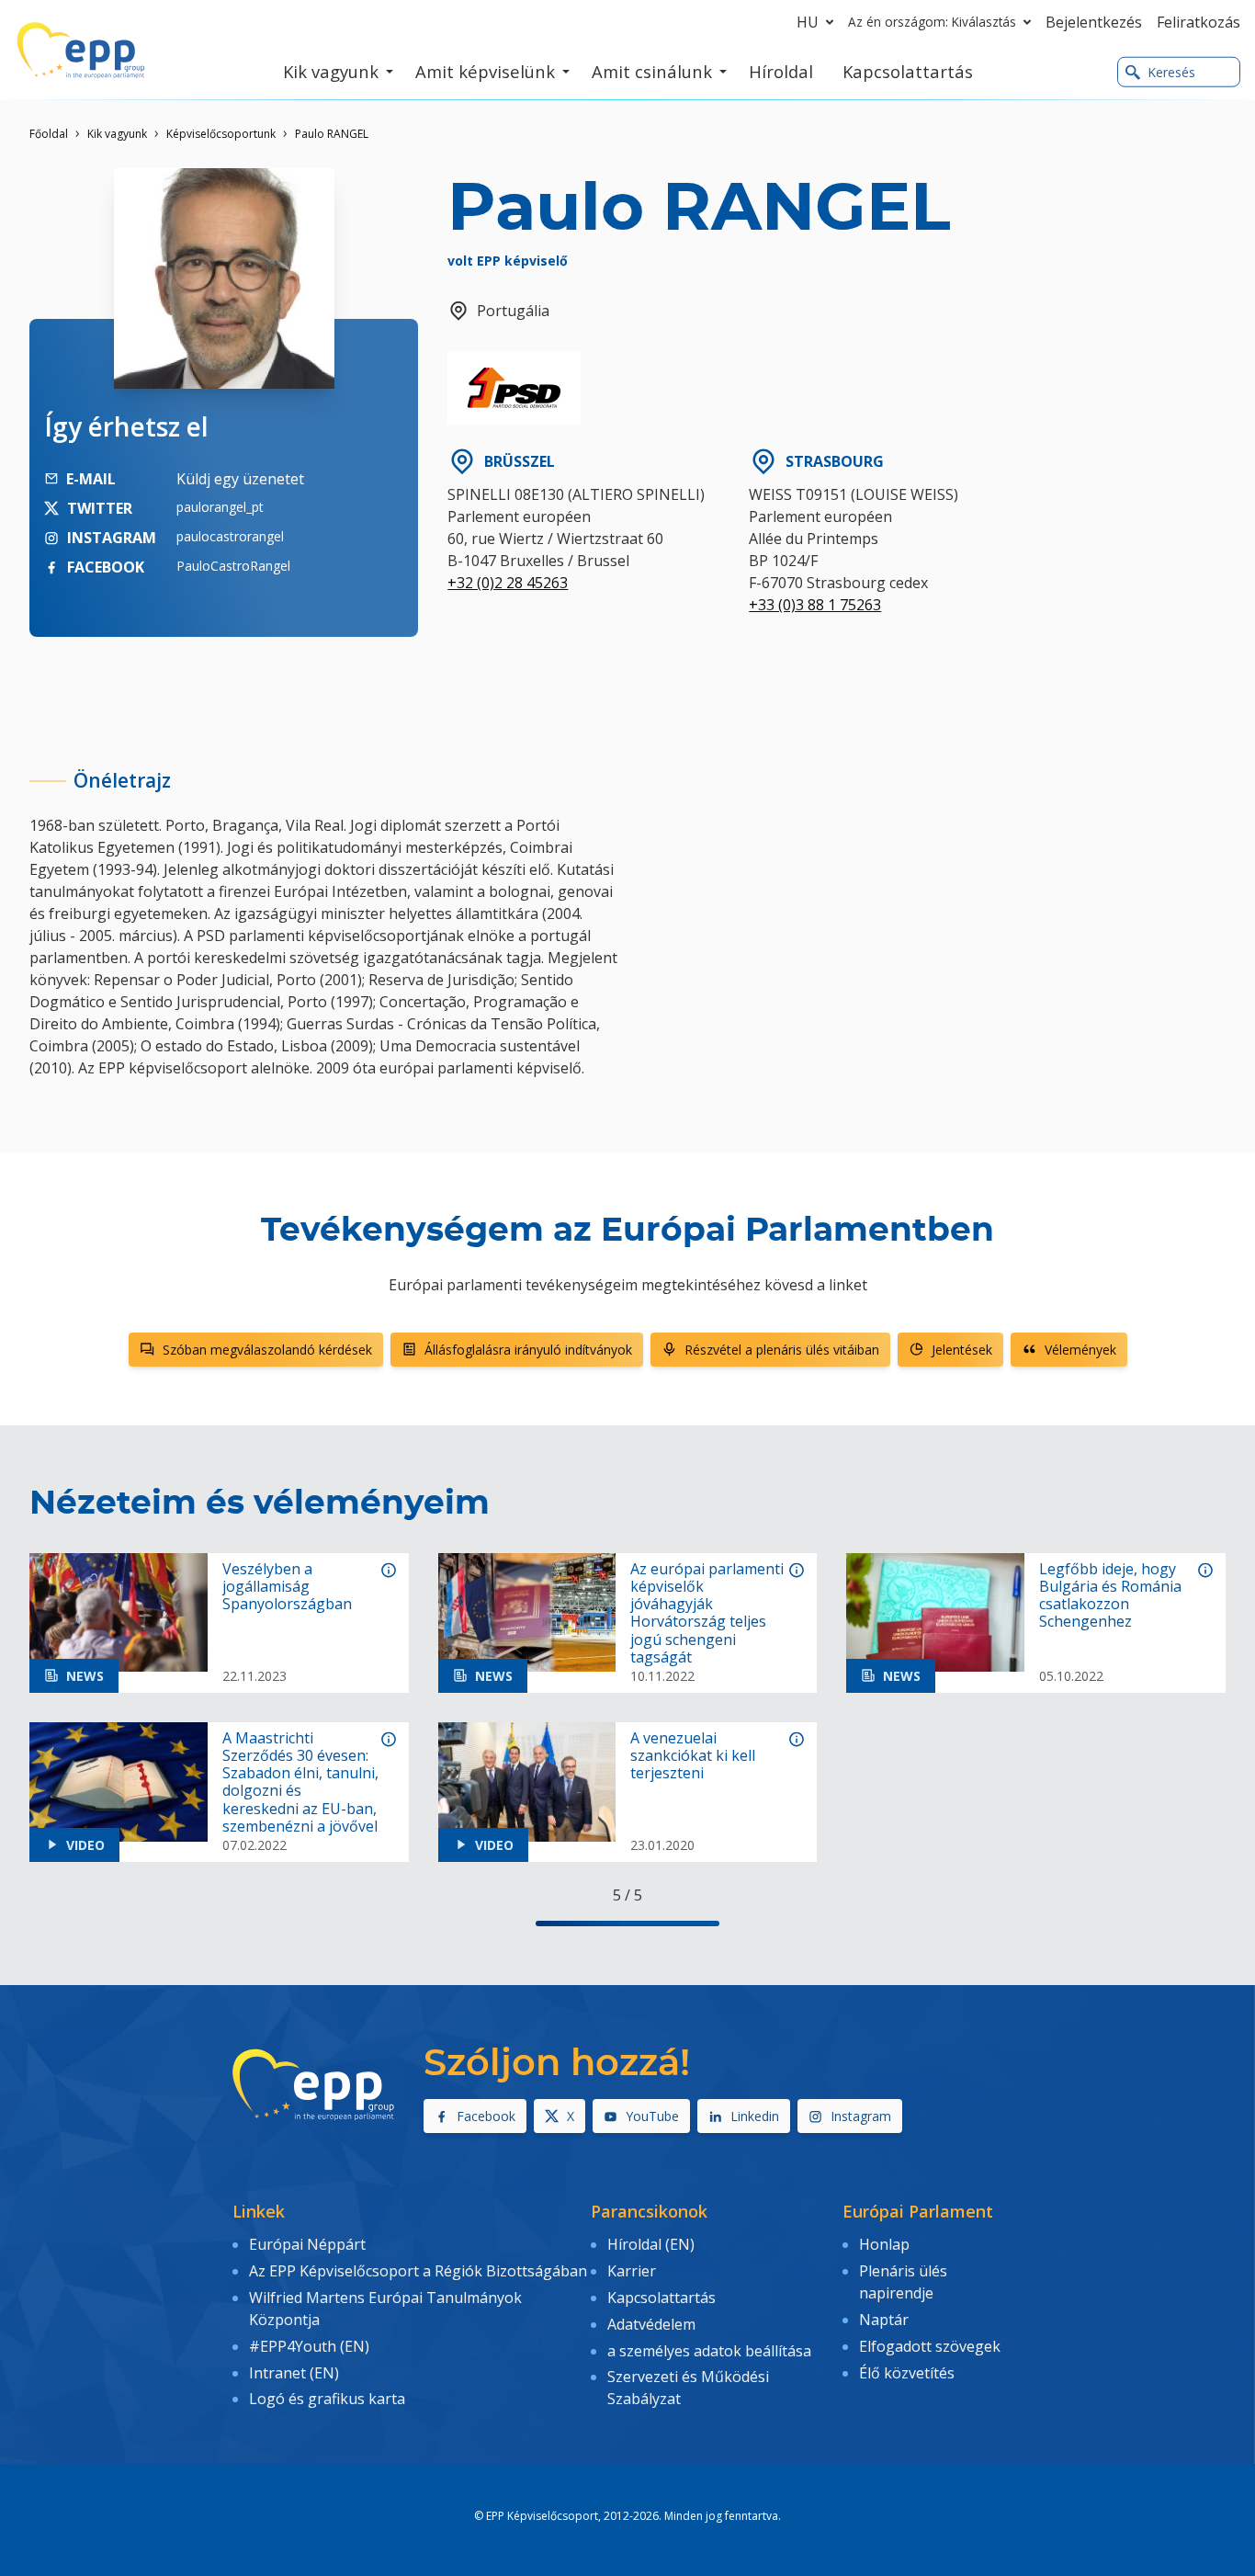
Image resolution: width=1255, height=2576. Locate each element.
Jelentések (962, 1350)
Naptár (884, 2320)
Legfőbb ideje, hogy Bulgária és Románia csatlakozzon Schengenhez (1110, 1596)
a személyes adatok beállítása (709, 2351)
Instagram (861, 2116)
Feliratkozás (1198, 22)
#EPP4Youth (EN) (309, 2346)
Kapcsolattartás (661, 2298)
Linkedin (755, 2116)
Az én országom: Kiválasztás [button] (932, 22)
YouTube (652, 2116)
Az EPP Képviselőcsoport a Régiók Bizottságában (418, 2271)
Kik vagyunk (117, 134)
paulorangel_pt (220, 507)
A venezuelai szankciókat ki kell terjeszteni (693, 1756)
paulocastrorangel (230, 536)
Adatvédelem (651, 2324)
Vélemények (1080, 1350)
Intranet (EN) (294, 2373)
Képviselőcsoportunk (221, 134)
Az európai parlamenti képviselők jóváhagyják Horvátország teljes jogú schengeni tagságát (707, 1613)
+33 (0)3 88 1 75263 (815, 605)
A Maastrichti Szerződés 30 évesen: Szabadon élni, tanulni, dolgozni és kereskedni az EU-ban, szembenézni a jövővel (300, 1782)
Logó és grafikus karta (327, 2399)
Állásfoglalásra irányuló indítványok (528, 1350)
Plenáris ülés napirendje (903, 2282)
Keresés (1171, 72)
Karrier (632, 2271)
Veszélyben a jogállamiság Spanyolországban (287, 1587)
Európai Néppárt (307, 2244)
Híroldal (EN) (651, 2244)
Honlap (884, 2244)
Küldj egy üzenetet (240, 479)
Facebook (486, 2116)
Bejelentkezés (1094, 22)
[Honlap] (81, 51)
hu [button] (808, 22)
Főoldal (49, 134)
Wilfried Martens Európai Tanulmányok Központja (385, 2309)
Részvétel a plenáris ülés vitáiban (782, 1350)
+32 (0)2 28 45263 (508, 583)
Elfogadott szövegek (930, 2346)
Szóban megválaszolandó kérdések (267, 1350)
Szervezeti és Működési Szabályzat (688, 2388)
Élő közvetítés (907, 2373)
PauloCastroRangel (233, 566)
